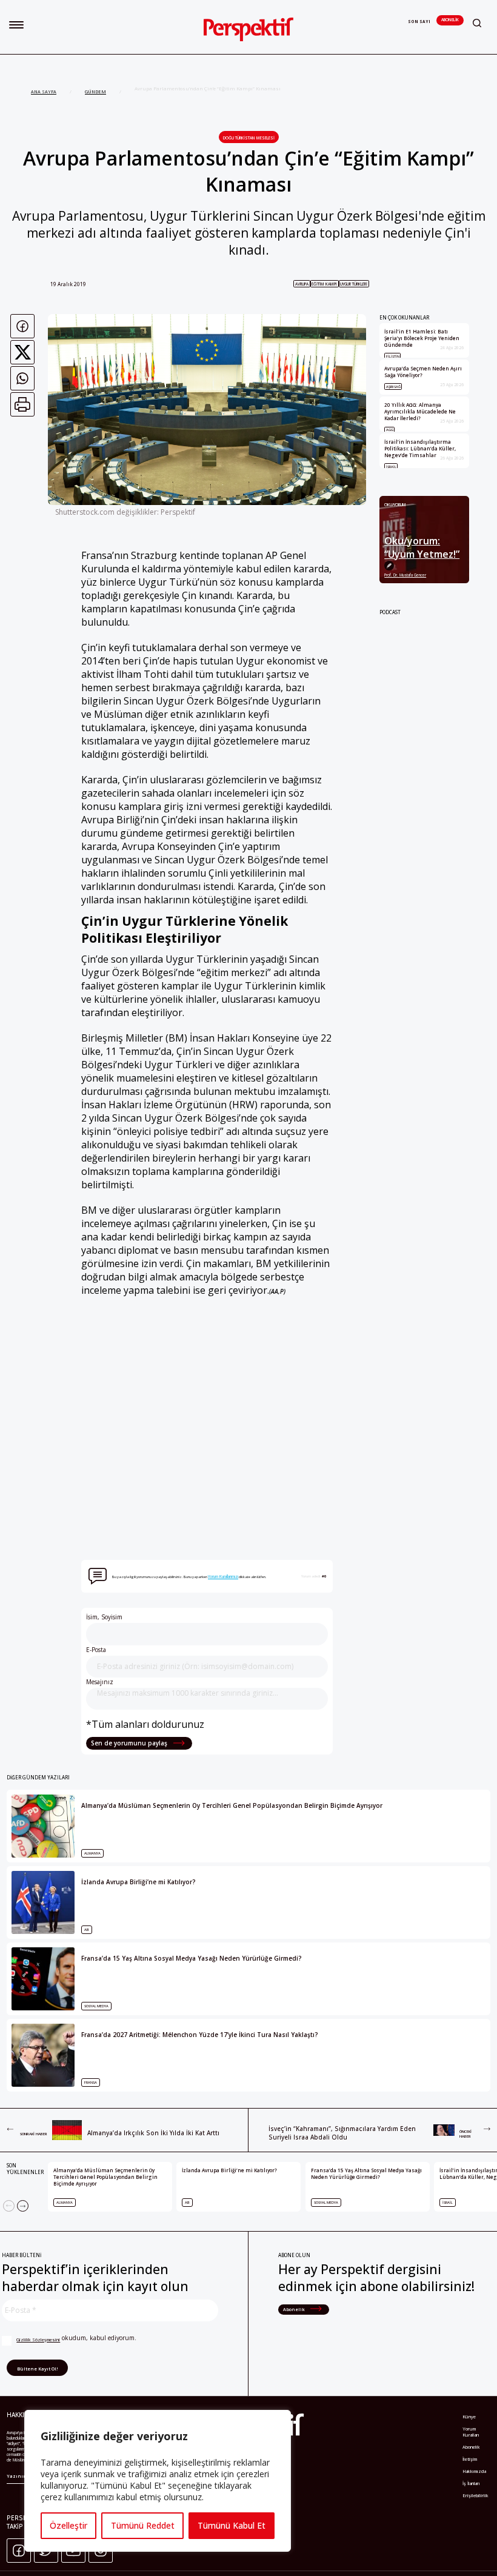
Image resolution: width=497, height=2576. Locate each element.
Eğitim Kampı (324, 284)
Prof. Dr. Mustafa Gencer (405, 575)
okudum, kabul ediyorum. (76, 2338)
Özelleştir (68, 2525)
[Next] (23, 2206)
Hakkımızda (474, 2471)
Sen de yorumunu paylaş (130, 1743)
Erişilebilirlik (475, 2495)
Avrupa (302, 284)
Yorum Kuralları (471, 2432)
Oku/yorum (395, 505)
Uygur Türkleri (354, 284)
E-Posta (96, 1650)
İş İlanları (471, 2483)
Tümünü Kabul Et (232, 2525)
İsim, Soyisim (104, 1617)
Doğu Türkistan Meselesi (249, 138)
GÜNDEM (95, 92)
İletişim (470, 2459)
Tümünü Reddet (143, 2525)
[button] (16, 25)
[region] (158, 2481)
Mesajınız (100, 1682)
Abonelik (450, 20)
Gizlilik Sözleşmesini (38, 2340)
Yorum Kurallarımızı (223, 1577)
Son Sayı (419, 22)
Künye (469, 2417)
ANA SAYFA (44, 92)
